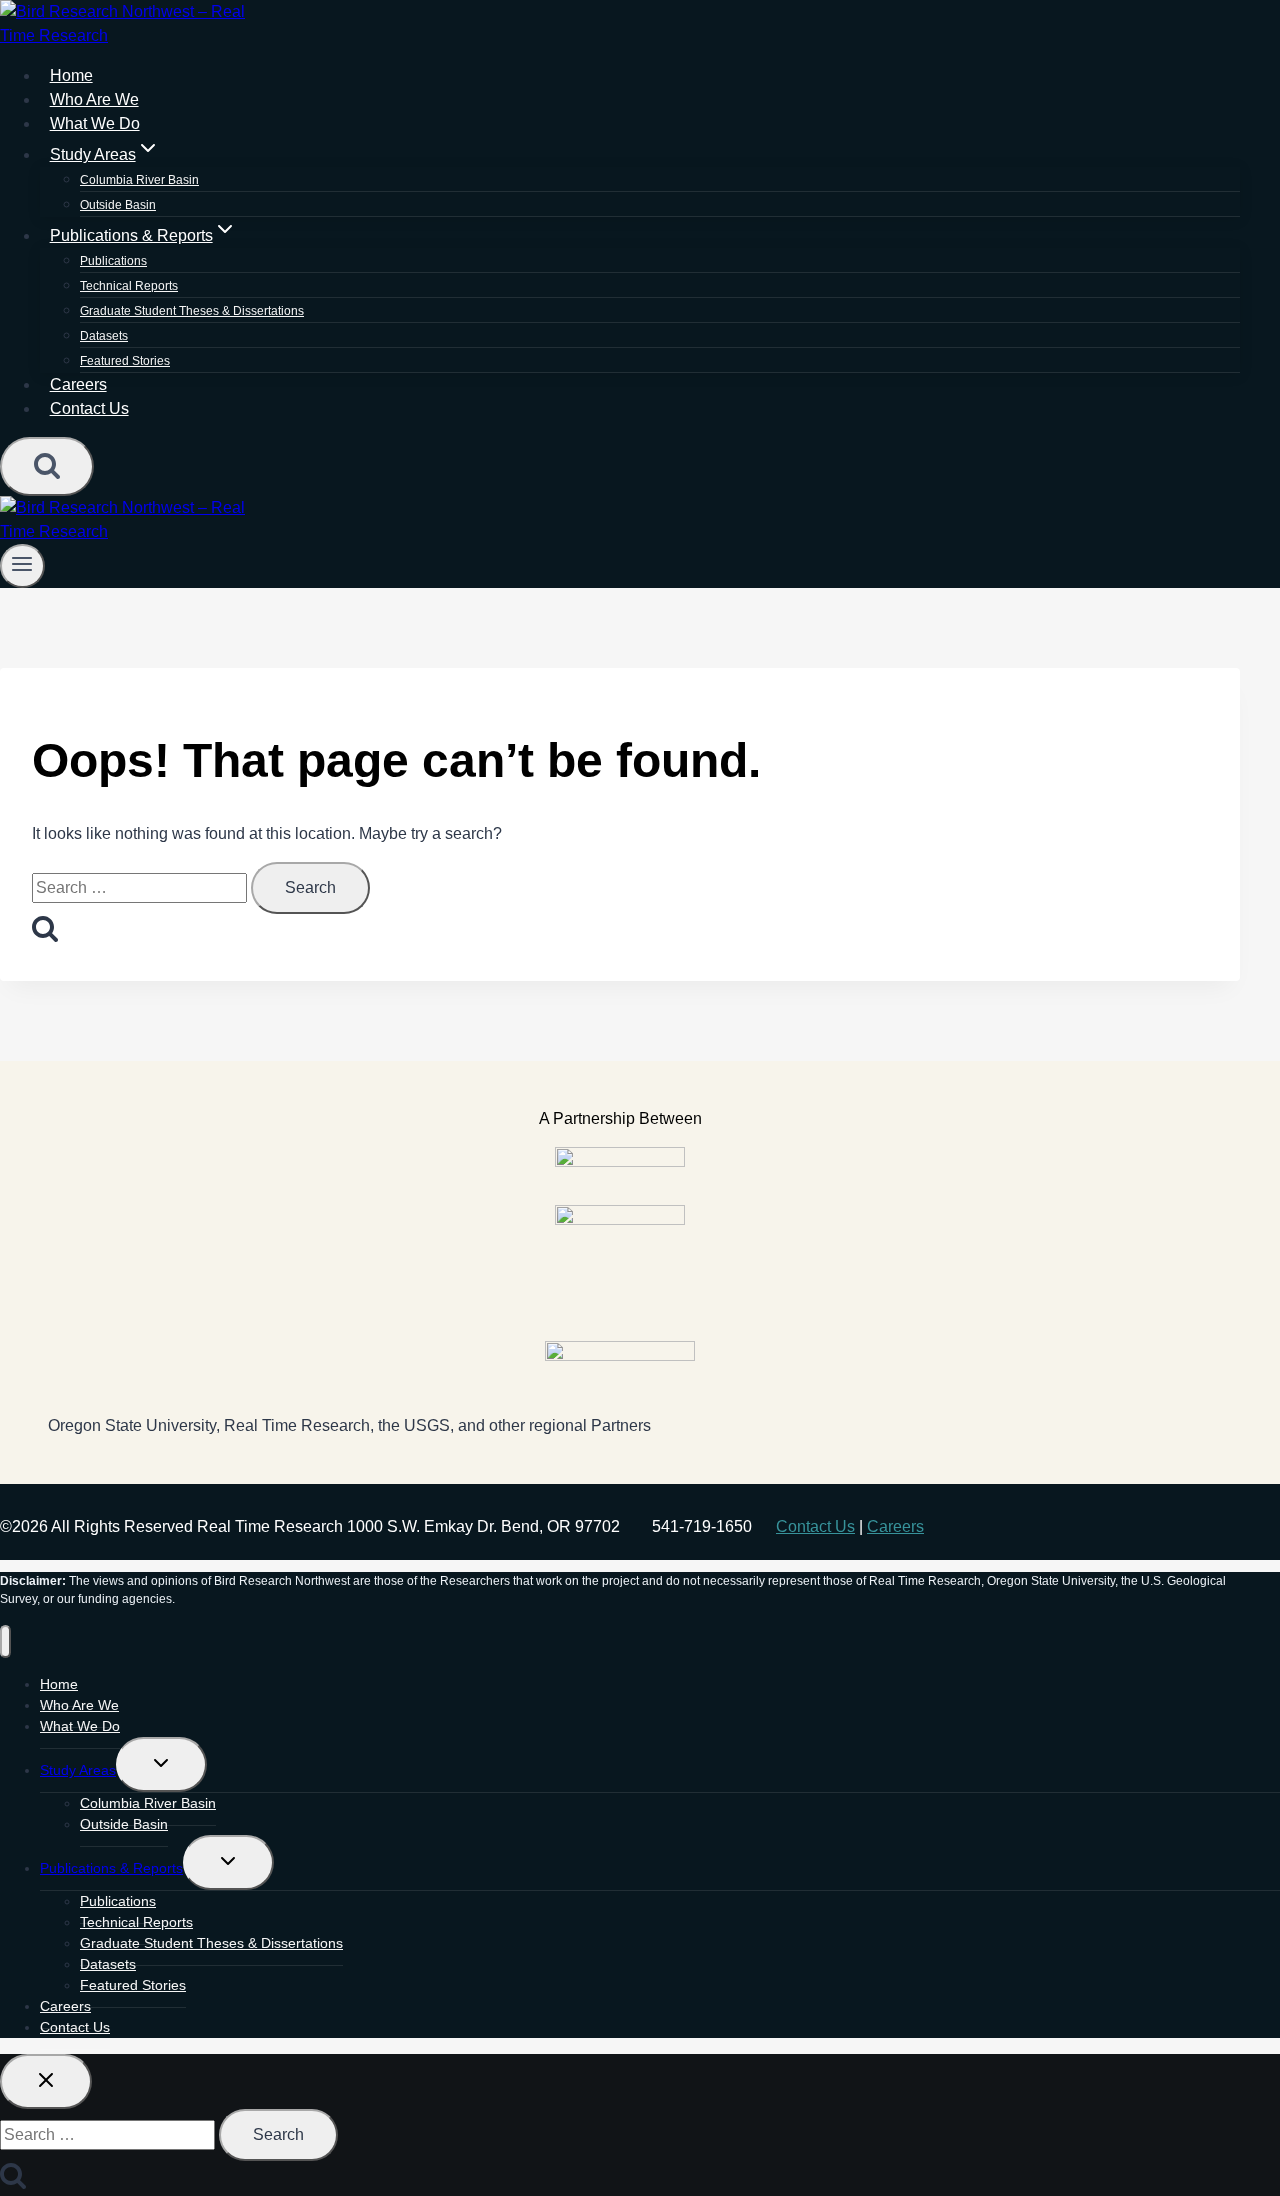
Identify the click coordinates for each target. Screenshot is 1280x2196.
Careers (895, 1526)
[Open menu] (22, 566)
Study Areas (78, 1770)
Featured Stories (125, 361)
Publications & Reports (111, 1868)
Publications (113, 261)
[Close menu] (5, 1641)
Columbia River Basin (139, 180)
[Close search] (46, 2081)
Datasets (104, 336)
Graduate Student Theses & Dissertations (192, 311)
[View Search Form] (47, 466)
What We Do (80, 1726)
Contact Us (89, 408)
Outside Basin (124, 1824)
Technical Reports (129, 286)
